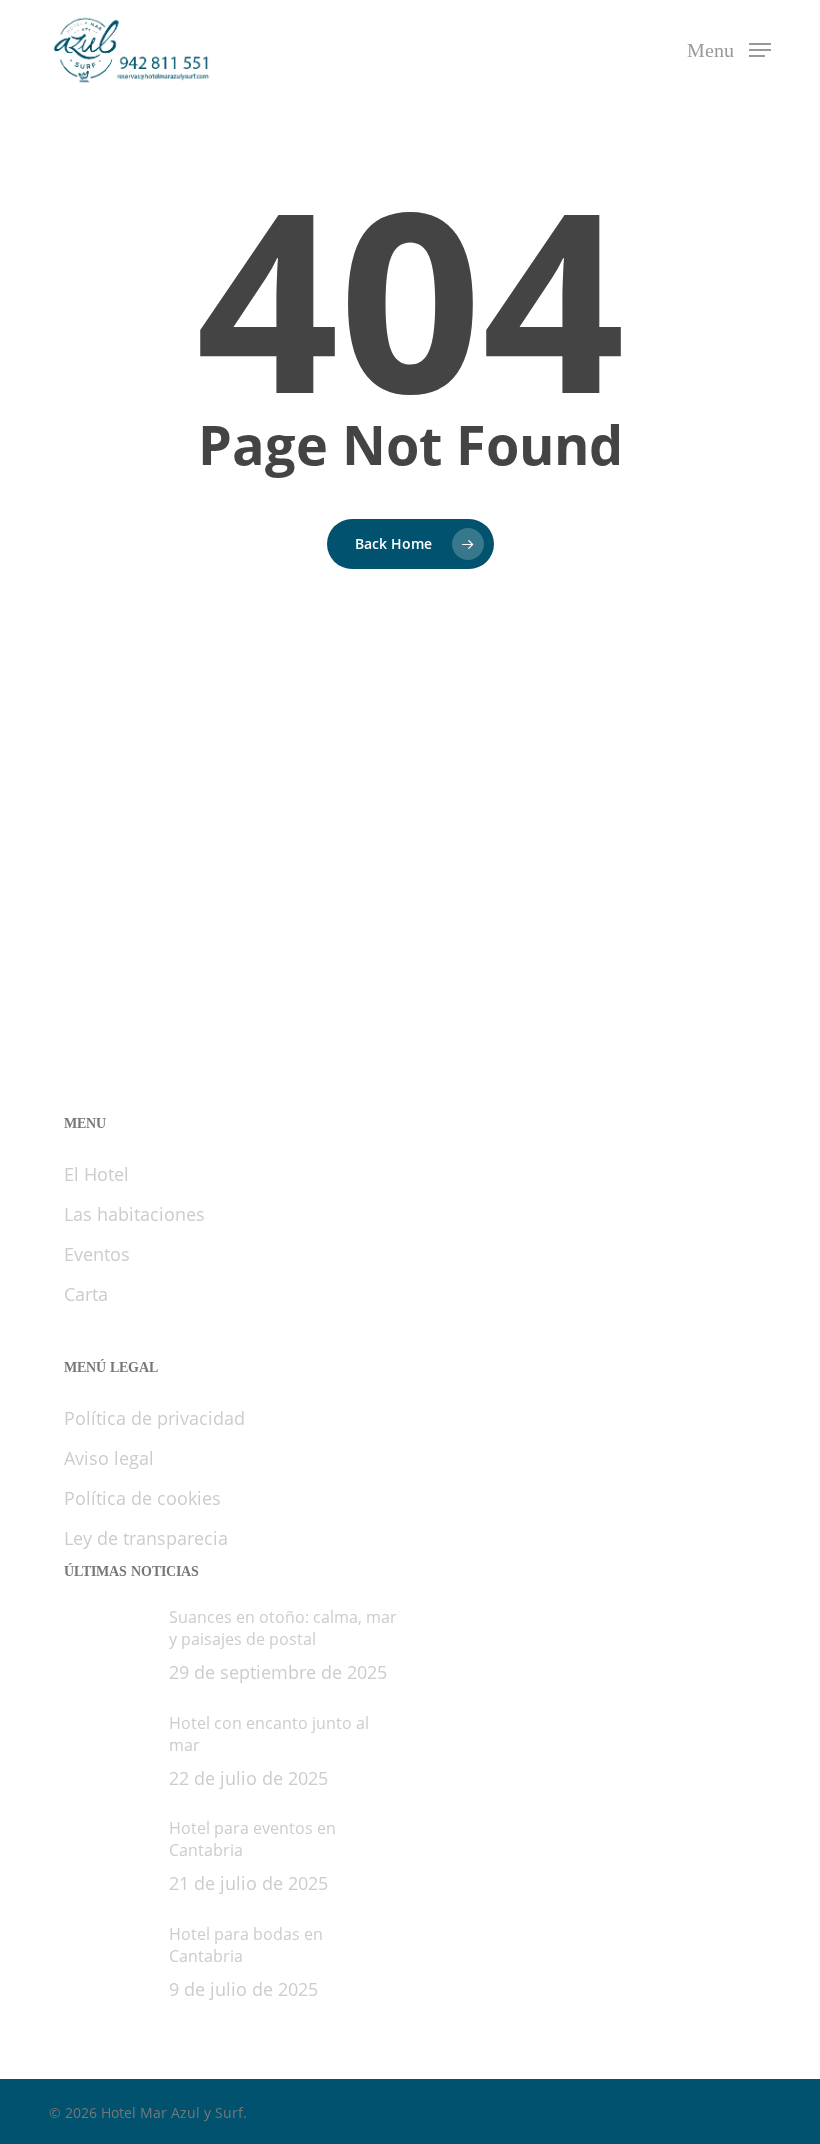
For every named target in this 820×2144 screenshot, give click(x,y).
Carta (86, 1294)
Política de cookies (142, 1498)
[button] (729, 47)
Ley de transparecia (146, 1538)
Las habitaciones (134, 1214)
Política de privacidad (154, 1418)
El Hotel (96, 1174)
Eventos (97, 1254)
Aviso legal (109, 1458)
